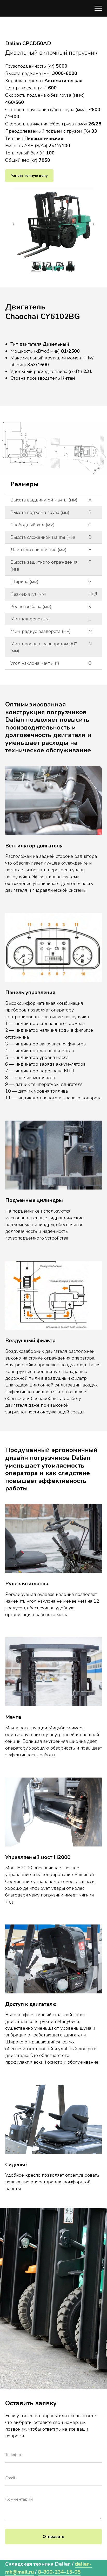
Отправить (53, 2537)
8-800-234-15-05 (59, 2572)
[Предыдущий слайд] (14, 224)
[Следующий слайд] (93, 224)
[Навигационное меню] (98, 8)
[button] (29, 176)
